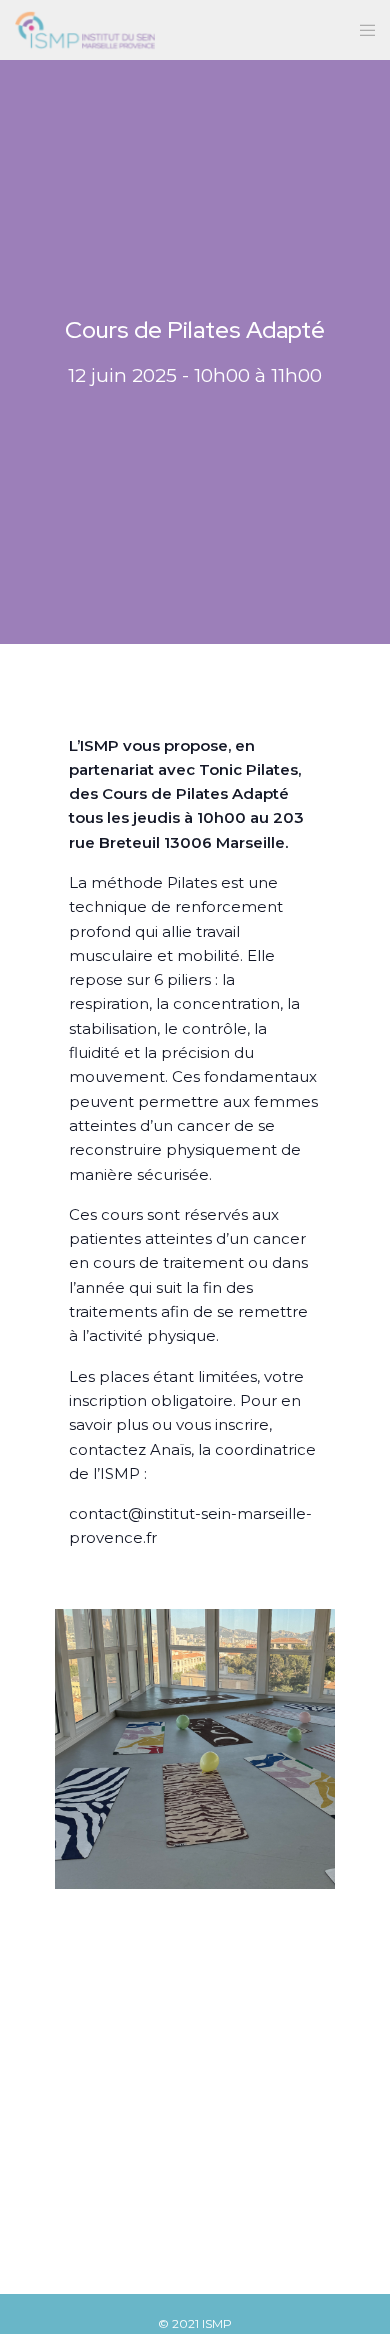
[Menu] (361, 30)
